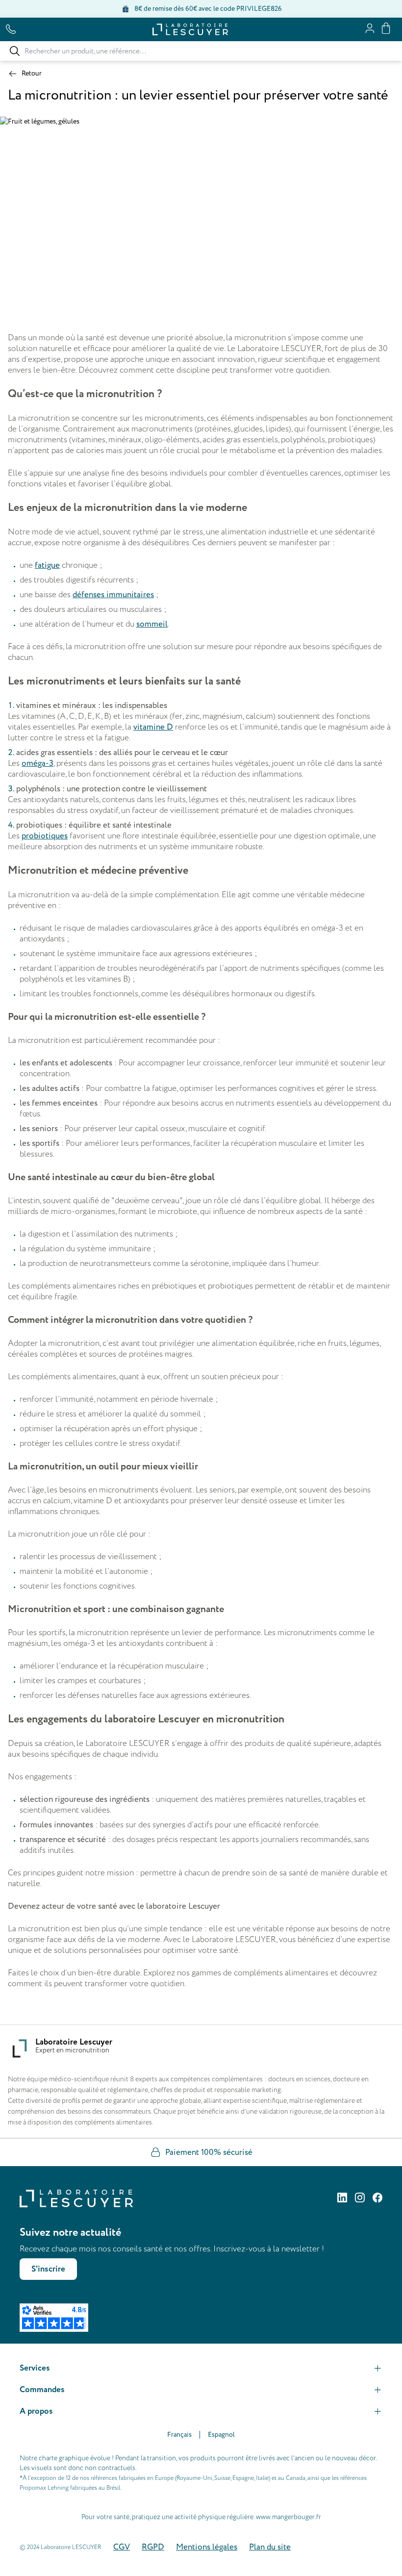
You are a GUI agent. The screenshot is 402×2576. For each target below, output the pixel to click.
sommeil (152, 624)
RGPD (153, 2547)
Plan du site (270, 2547)
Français (179, 2435)
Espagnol (221, 2435)
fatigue (47, 565)
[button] (201, 2368)
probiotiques (45, 836)
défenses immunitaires (113, 595)
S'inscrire (48, 2269)
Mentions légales (207, 2547)
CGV (122, 2547)
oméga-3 (38, 763)
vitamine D (153, 727)
